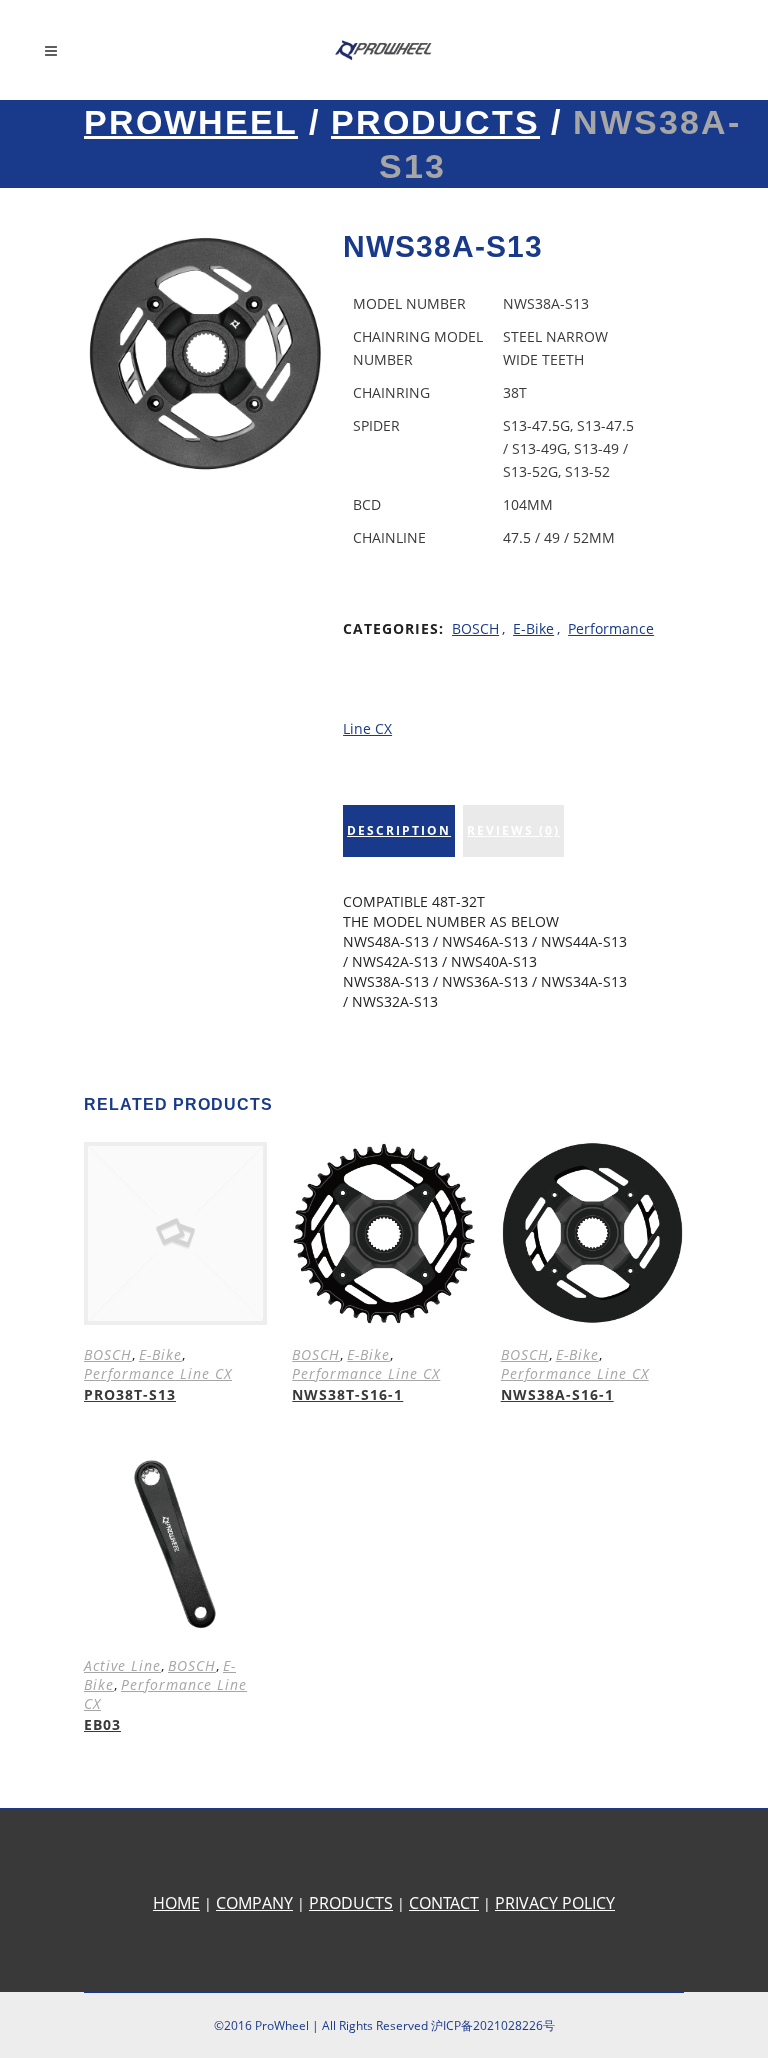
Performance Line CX (158, 1373)
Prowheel (191, 122)
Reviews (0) (513, 830)
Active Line (122, 1665)
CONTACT (444, 1903)
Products (435, 122)
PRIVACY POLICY (555, 1903)
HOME (176, 1903)
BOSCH (475, 628)
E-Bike (533, 628)
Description (399, 830)
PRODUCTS (351, 1903)
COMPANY (254, 1903)
